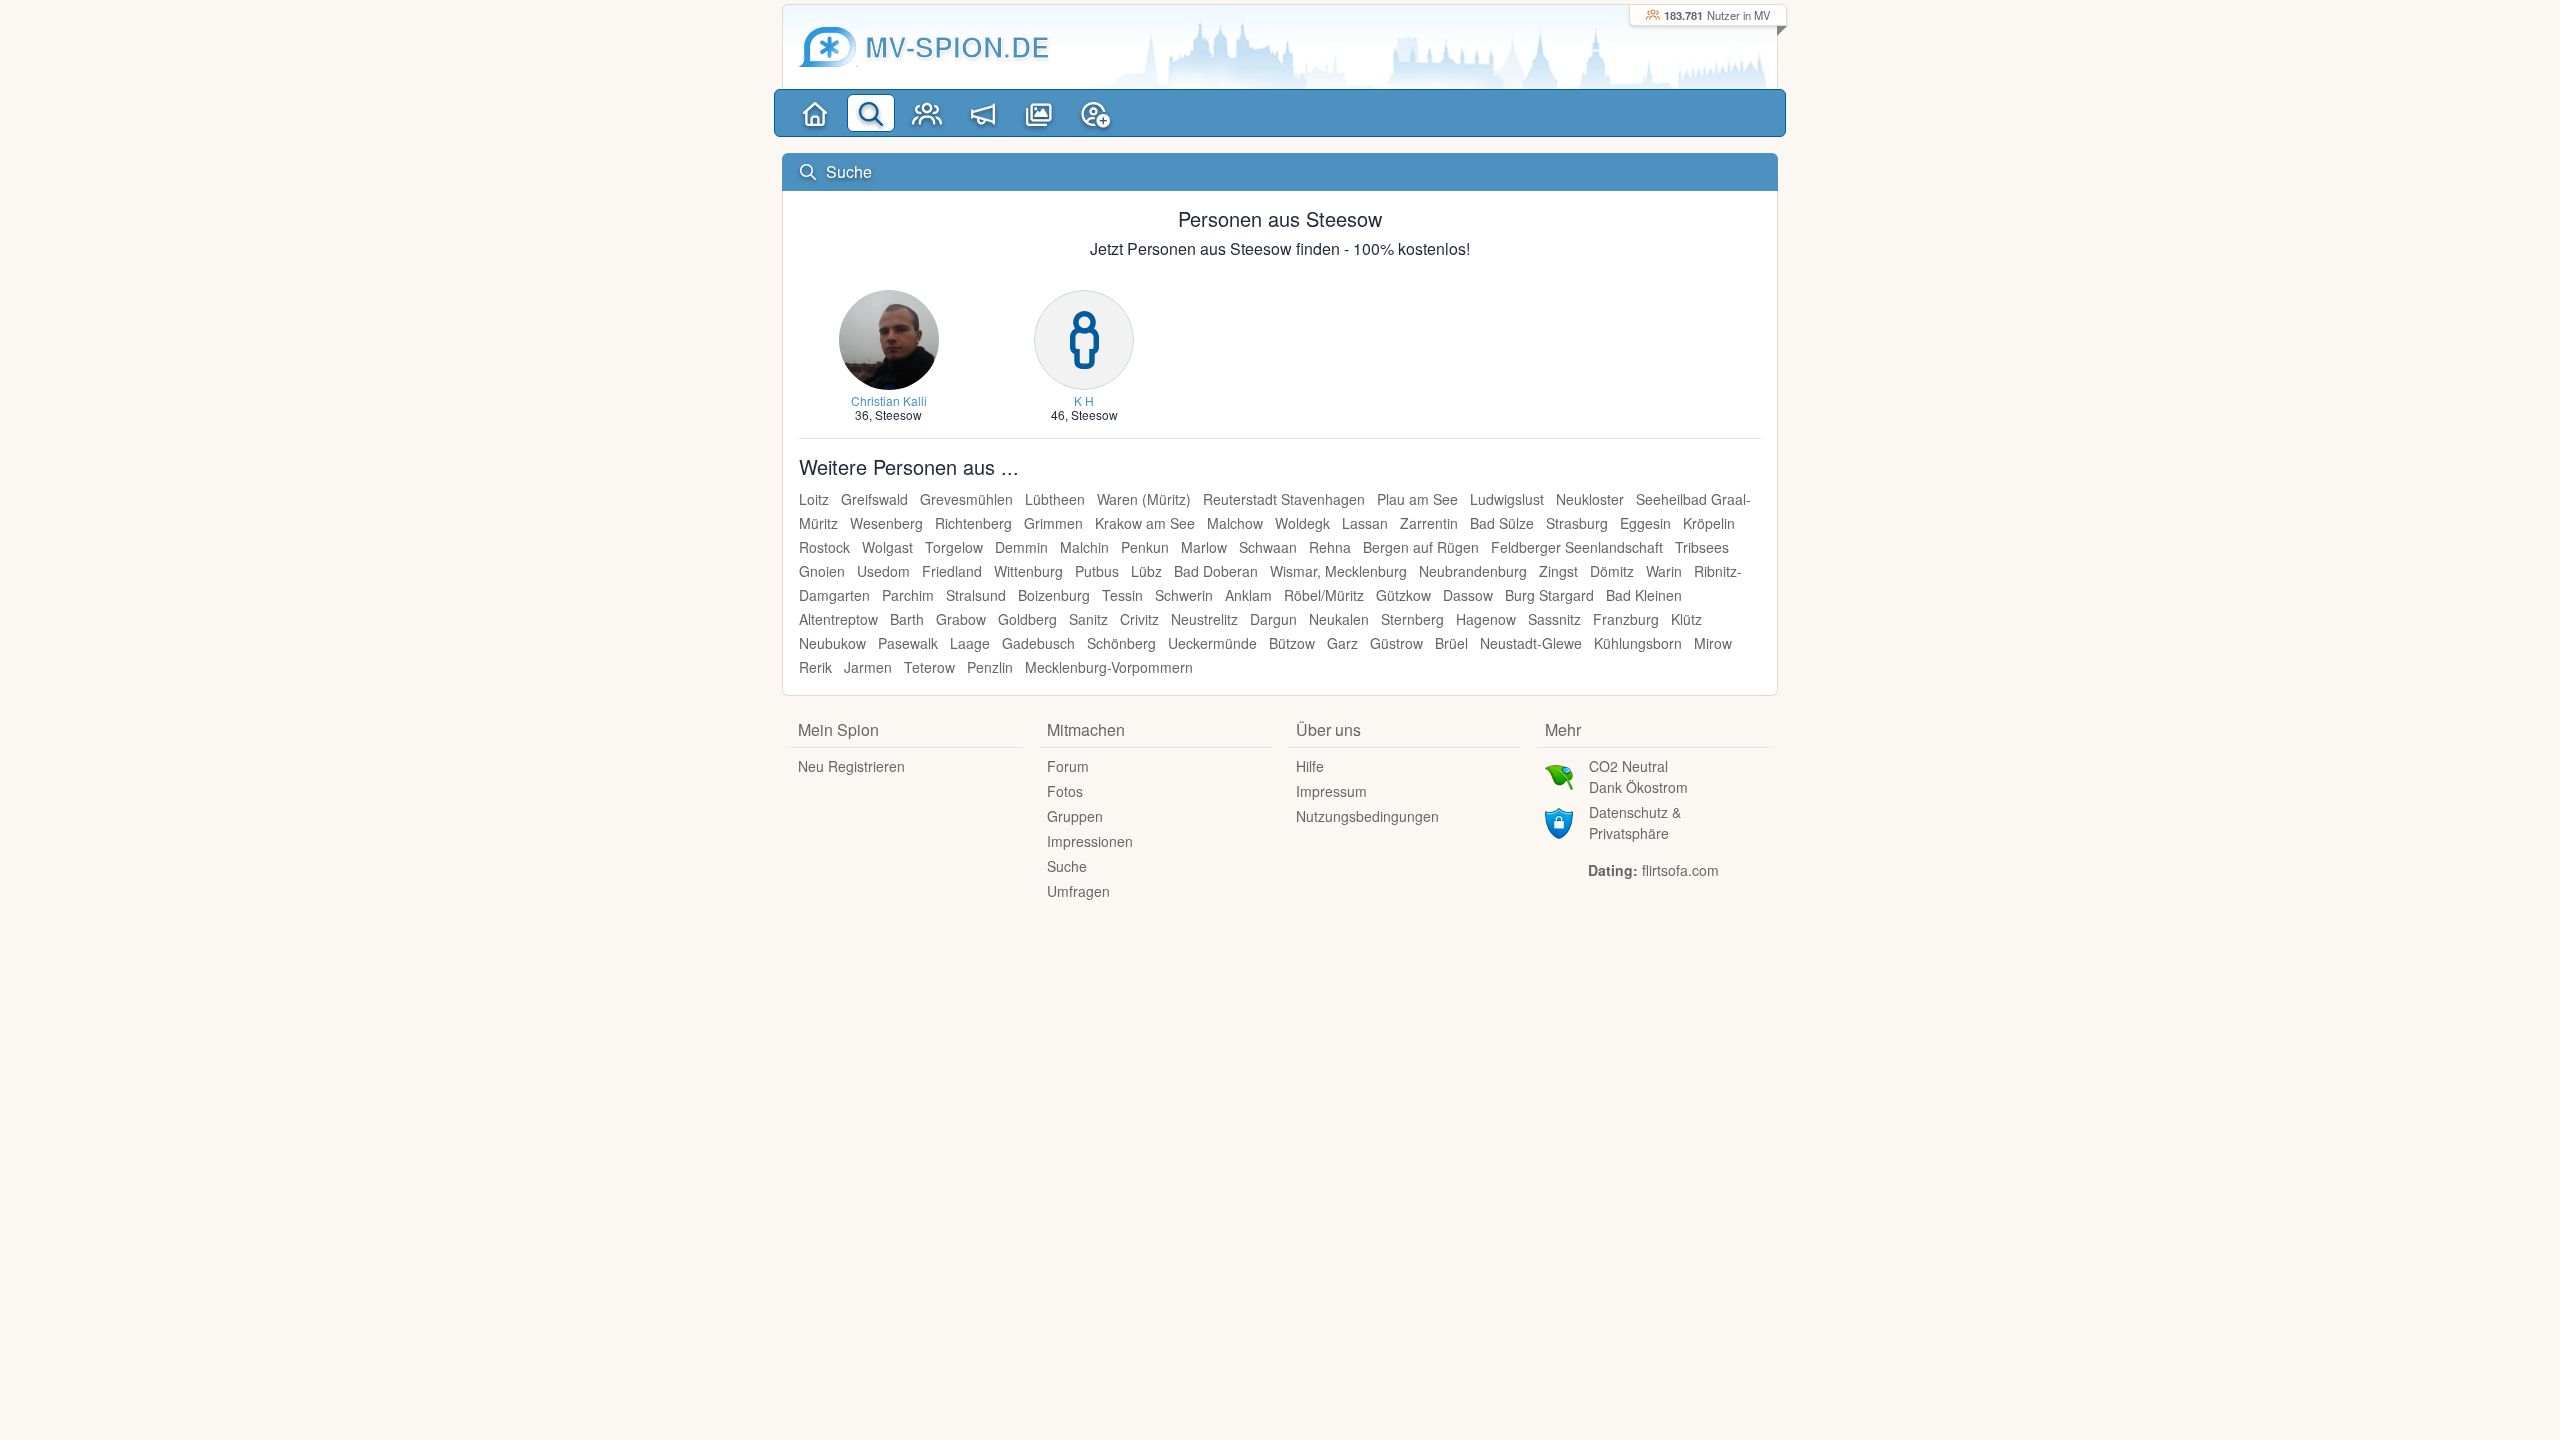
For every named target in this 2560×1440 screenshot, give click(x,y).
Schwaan (1268, 547)
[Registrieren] (1095, 113)
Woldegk (1302, 523)
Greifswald (874, 499)
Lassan (1365, 523)
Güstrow (1396, 643)
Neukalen (1339, 619)
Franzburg (1626, 619)
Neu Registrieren (851, 766)
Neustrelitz (1204, 619)
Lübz (1146, 571)
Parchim (908, 595)
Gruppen (1075, 816)
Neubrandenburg (1473, 571)
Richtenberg (973, 523)
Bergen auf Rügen (1421, 547)
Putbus (1097, 571)
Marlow (1204, 547)
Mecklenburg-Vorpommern (1109, 667)
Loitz (814, 499)
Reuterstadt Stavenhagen (1284, 499)
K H (1084, 400)
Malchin (1084, 547)
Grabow (961, 619)
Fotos (1065, 791)
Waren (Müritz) (1144, 499)
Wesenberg (886, 523)
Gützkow (1403, 595)
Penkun (1145, 547)
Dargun (1273, 619)
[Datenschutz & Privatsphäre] (1559, 821)
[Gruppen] (927, 113)
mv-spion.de (957, 46)
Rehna (1330, 547)
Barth (907, 619)
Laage (970, 643)
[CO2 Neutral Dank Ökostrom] (1559, 775)
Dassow (1468, 595)
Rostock (824, 547)
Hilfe (1310, 766)
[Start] (815, 113)
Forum (1068, 766)
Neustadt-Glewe (1531, 643)
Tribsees (1702, 547)
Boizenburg (1054, 595)
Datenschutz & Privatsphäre (1635, 822)
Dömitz (1612, 571)
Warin (1664, 571)
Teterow (929, 667)
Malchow (1235, 523)
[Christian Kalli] (889, 337)
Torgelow (954, 547)
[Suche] (871, 113)
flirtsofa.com (1680, 870)
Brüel (1451, 643)
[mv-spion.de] (828, 47)
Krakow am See (1145, 523)
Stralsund (976, 595)
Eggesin (1645, 523)
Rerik (815, 667)
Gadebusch (1038, 643)
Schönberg (1121, 643)
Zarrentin (1429, 523)
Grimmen (1053, 523)
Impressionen (1090, 841)
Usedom (883, 571)
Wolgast (887, 547)
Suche (1067, 866)
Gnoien (822, 571)
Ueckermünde (1212, 643)
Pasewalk (908, 643)
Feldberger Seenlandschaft (1577, 547)
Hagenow (1486, 619)
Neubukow (832, 643)
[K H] (1084, 337)
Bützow (1292, 643)
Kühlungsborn (1638, 643)
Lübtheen (1055, 499)
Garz (1342, 643)
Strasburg (1577, 523)
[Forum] (983, 113)
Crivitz (1139, 619)
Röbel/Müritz (1324, 595)
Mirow (1713, 643)
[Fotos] (1039, 113)
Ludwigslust (1507, 499)
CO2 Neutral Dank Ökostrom (1638, 776)
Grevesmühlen (966, 499)
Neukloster (1590, 499)
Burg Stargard (1549, 595)
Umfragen (1078, 891)
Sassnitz (1554, 619)
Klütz (1686, 619)
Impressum (1331, 791)
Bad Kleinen (1644, 595)
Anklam (1248, 595)
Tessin (1122, 595)
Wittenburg (1028, 571)
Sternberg (1412, 619)
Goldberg (1027, 619)
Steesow (898, 414)
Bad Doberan (1216, 571)
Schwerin (1184, 595)
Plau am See (1417, 499)
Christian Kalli (889, 400)
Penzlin (990, 667)
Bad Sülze (1502, 523)
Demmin (1021, 547)
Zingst (1558, 571)
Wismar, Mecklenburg (1338, 571)
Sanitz (1088, 619)
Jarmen (868, 667)
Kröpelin (1709, 523)
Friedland (952, 571)
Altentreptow (838, 619)
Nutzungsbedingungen (1367, 816)
